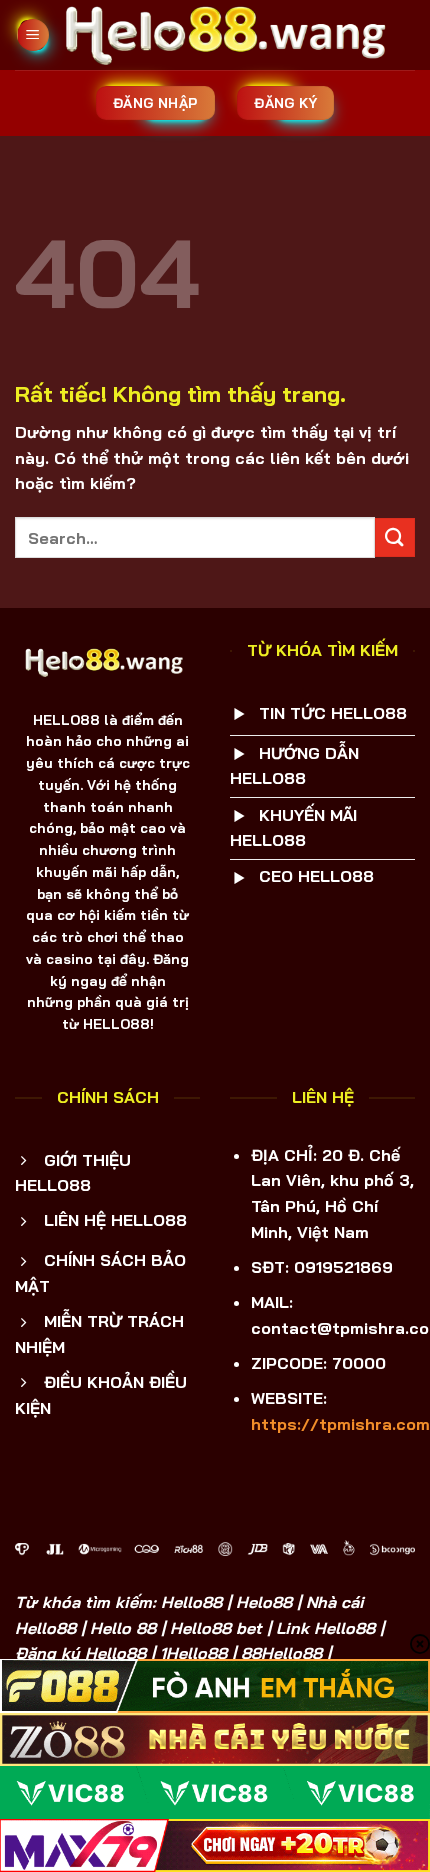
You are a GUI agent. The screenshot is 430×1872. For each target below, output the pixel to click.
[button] (33, 35)
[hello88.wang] (232, 35)
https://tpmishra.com (340, 1424)
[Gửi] (395, 537)
